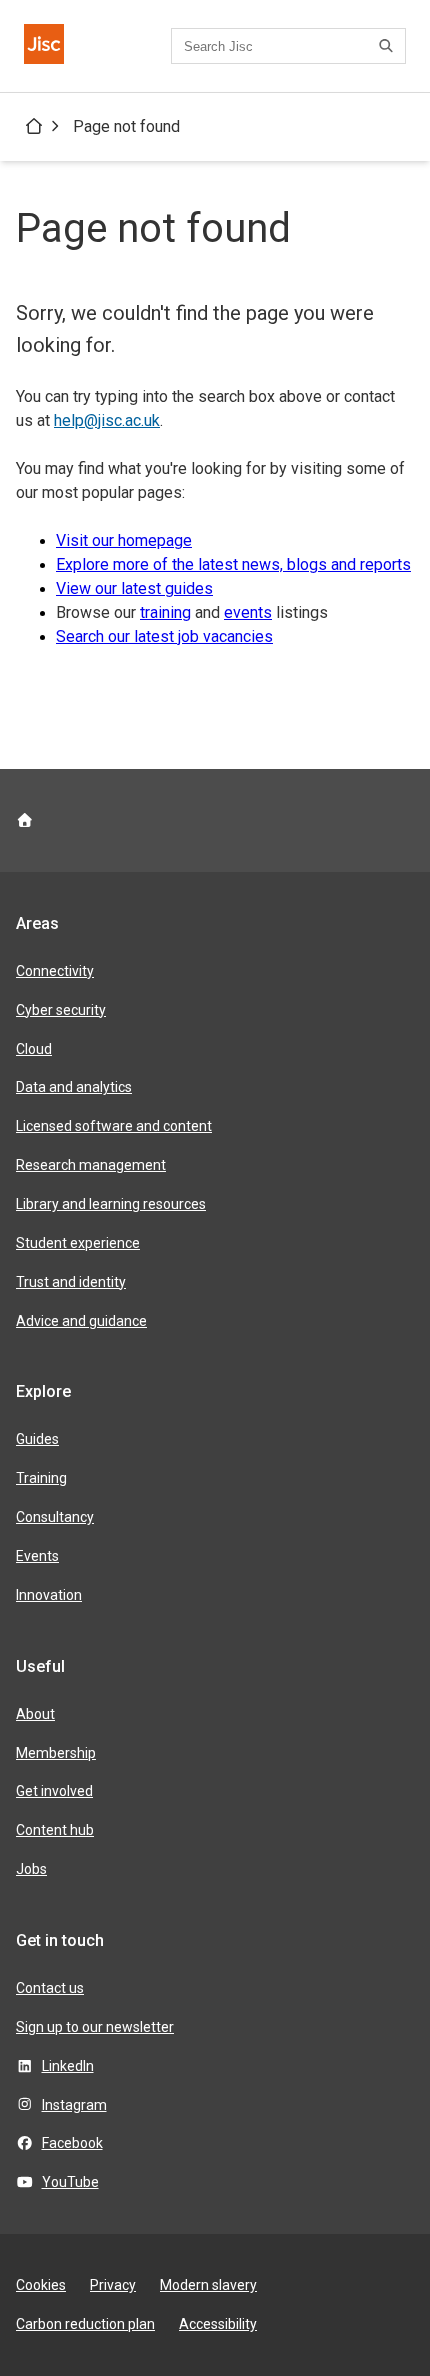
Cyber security (61, 1010)
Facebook (72, 2143)
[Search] (389, 46)
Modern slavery (208, 2285)
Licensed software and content (114, 1126)
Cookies (41, 2285)
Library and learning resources (111, 1204)
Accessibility (218, 2324)
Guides (37, 1439)
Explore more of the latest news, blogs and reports (233, 564)
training (165, 612)
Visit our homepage (124, 540)
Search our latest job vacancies (164, 636)
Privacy (113, 2285)
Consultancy (55, 1517)
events (248, 612)
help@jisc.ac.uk (107, 420)
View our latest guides (134, 588)
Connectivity (55, 971)
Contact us (50, 1988)
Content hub (55, 1830)
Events (37, 1556)
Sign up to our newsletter (95, 2027)
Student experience (78, 1243)
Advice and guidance (81, 1321)
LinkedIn (68, 2066)
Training (41, 1478)
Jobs (31, 1869)
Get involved (54, 1791)
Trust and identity (71, 1282)
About (35, 1714)
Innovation (49, 1595)
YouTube (70, 2182)
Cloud (34, 1049)
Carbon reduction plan (85, 2324)
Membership (56, 1753)
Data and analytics (74, 1087)
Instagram (74, 2105)
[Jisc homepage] (44, 46)
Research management (91, 1165)
